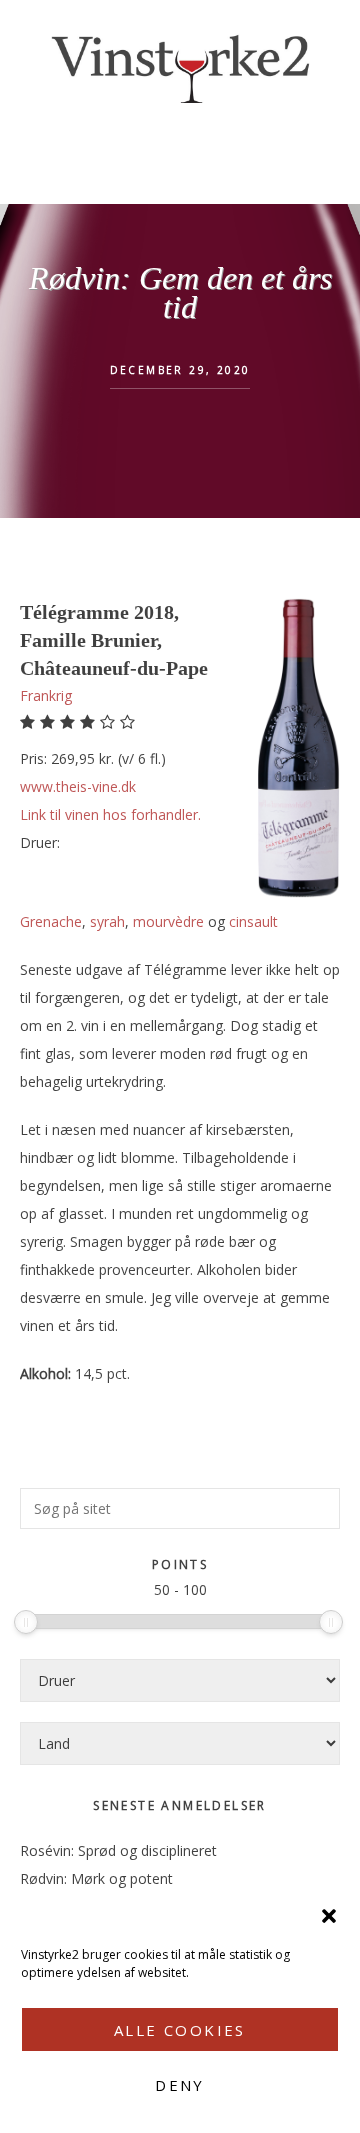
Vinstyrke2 (180, 65)
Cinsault (253, 921)
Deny (180, 2085)
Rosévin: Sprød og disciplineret (118, 1850)
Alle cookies (180, 2030)
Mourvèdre (168, 921)
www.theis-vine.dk (78, 786)
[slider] (26, 1622)
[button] (329, 1916)
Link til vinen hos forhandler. (110, 814)
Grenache (51, 921)
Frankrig (46, 695)
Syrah (107, 921)
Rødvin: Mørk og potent (96, 1878)
